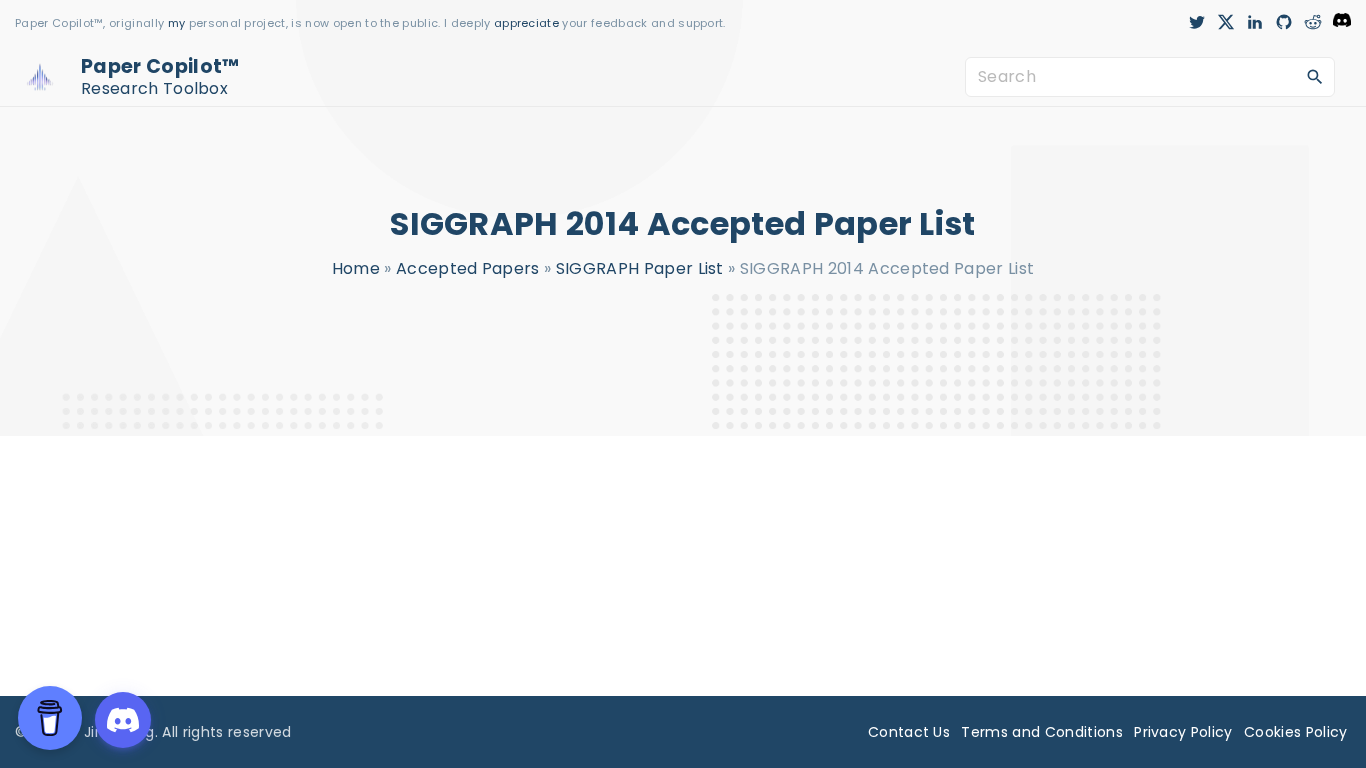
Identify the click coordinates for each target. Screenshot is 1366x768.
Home (356, 268)
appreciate (528, 23)
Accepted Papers (468, 268)
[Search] (1315, 76)
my (177, 23)
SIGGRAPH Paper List (640, 268)
